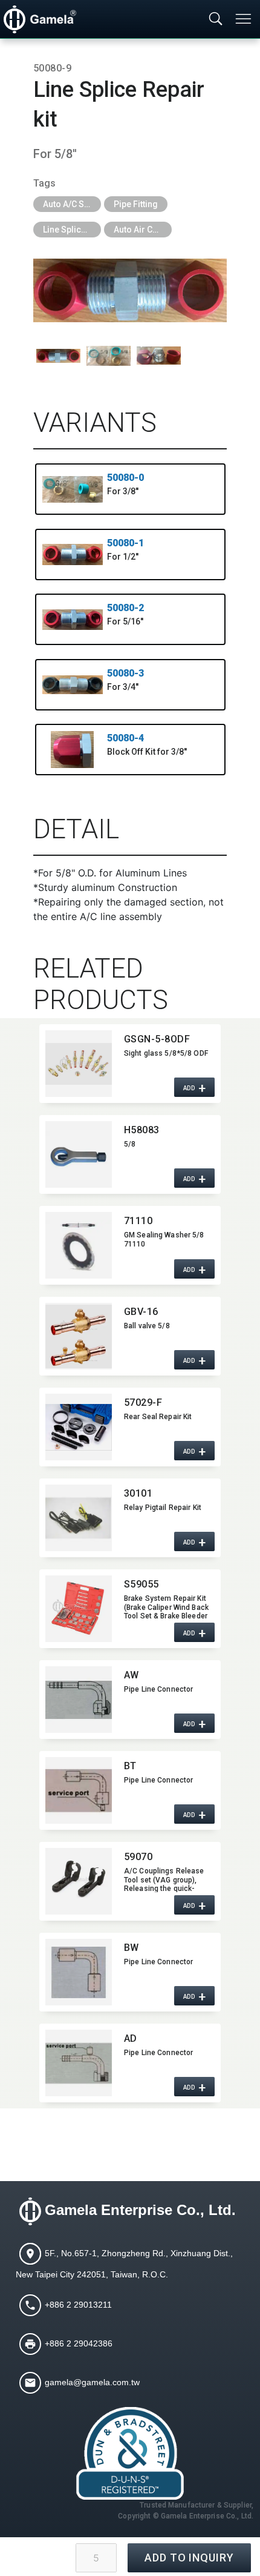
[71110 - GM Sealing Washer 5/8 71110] (79, 1245)
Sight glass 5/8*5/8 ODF (166, 1053)
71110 (138, 1221)
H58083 (142, 1130)
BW (132, 1948)
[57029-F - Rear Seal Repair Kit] (79, 1427)
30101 (138, 1493)
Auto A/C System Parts (72, 204)
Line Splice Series (72, 230)
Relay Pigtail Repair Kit (163, 1508)
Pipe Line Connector (158, 1689)
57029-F (143, 1402)
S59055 (141, 1584)
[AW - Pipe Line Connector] (79, 1700)
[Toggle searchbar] (216, 19)
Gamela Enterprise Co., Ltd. (140, 2210)
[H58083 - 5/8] (79, 1154)
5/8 (130, 1144)
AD (131, 2038)
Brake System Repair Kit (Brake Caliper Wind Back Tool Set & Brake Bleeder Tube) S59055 (166, 1607)
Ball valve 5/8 (147, 1326)
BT (130, 1766)
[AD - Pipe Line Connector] (79, 2063)
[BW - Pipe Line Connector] (79, 1972)
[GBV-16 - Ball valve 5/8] (79, 1336)
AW (132, 1675)
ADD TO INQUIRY (189, 2558)
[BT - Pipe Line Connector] (79, 1790)
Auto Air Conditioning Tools (143, 230)
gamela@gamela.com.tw (92, 2382)
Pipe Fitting (136, 204)
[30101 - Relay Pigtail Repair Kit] (79, 1518)
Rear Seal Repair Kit (158, 1417)
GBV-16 (141, 1312)
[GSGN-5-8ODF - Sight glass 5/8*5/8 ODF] (79, 1064)
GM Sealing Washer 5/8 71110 (164, 1239)
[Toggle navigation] (244, 19)
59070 (138, 1857)
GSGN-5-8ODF (157, 1039)
